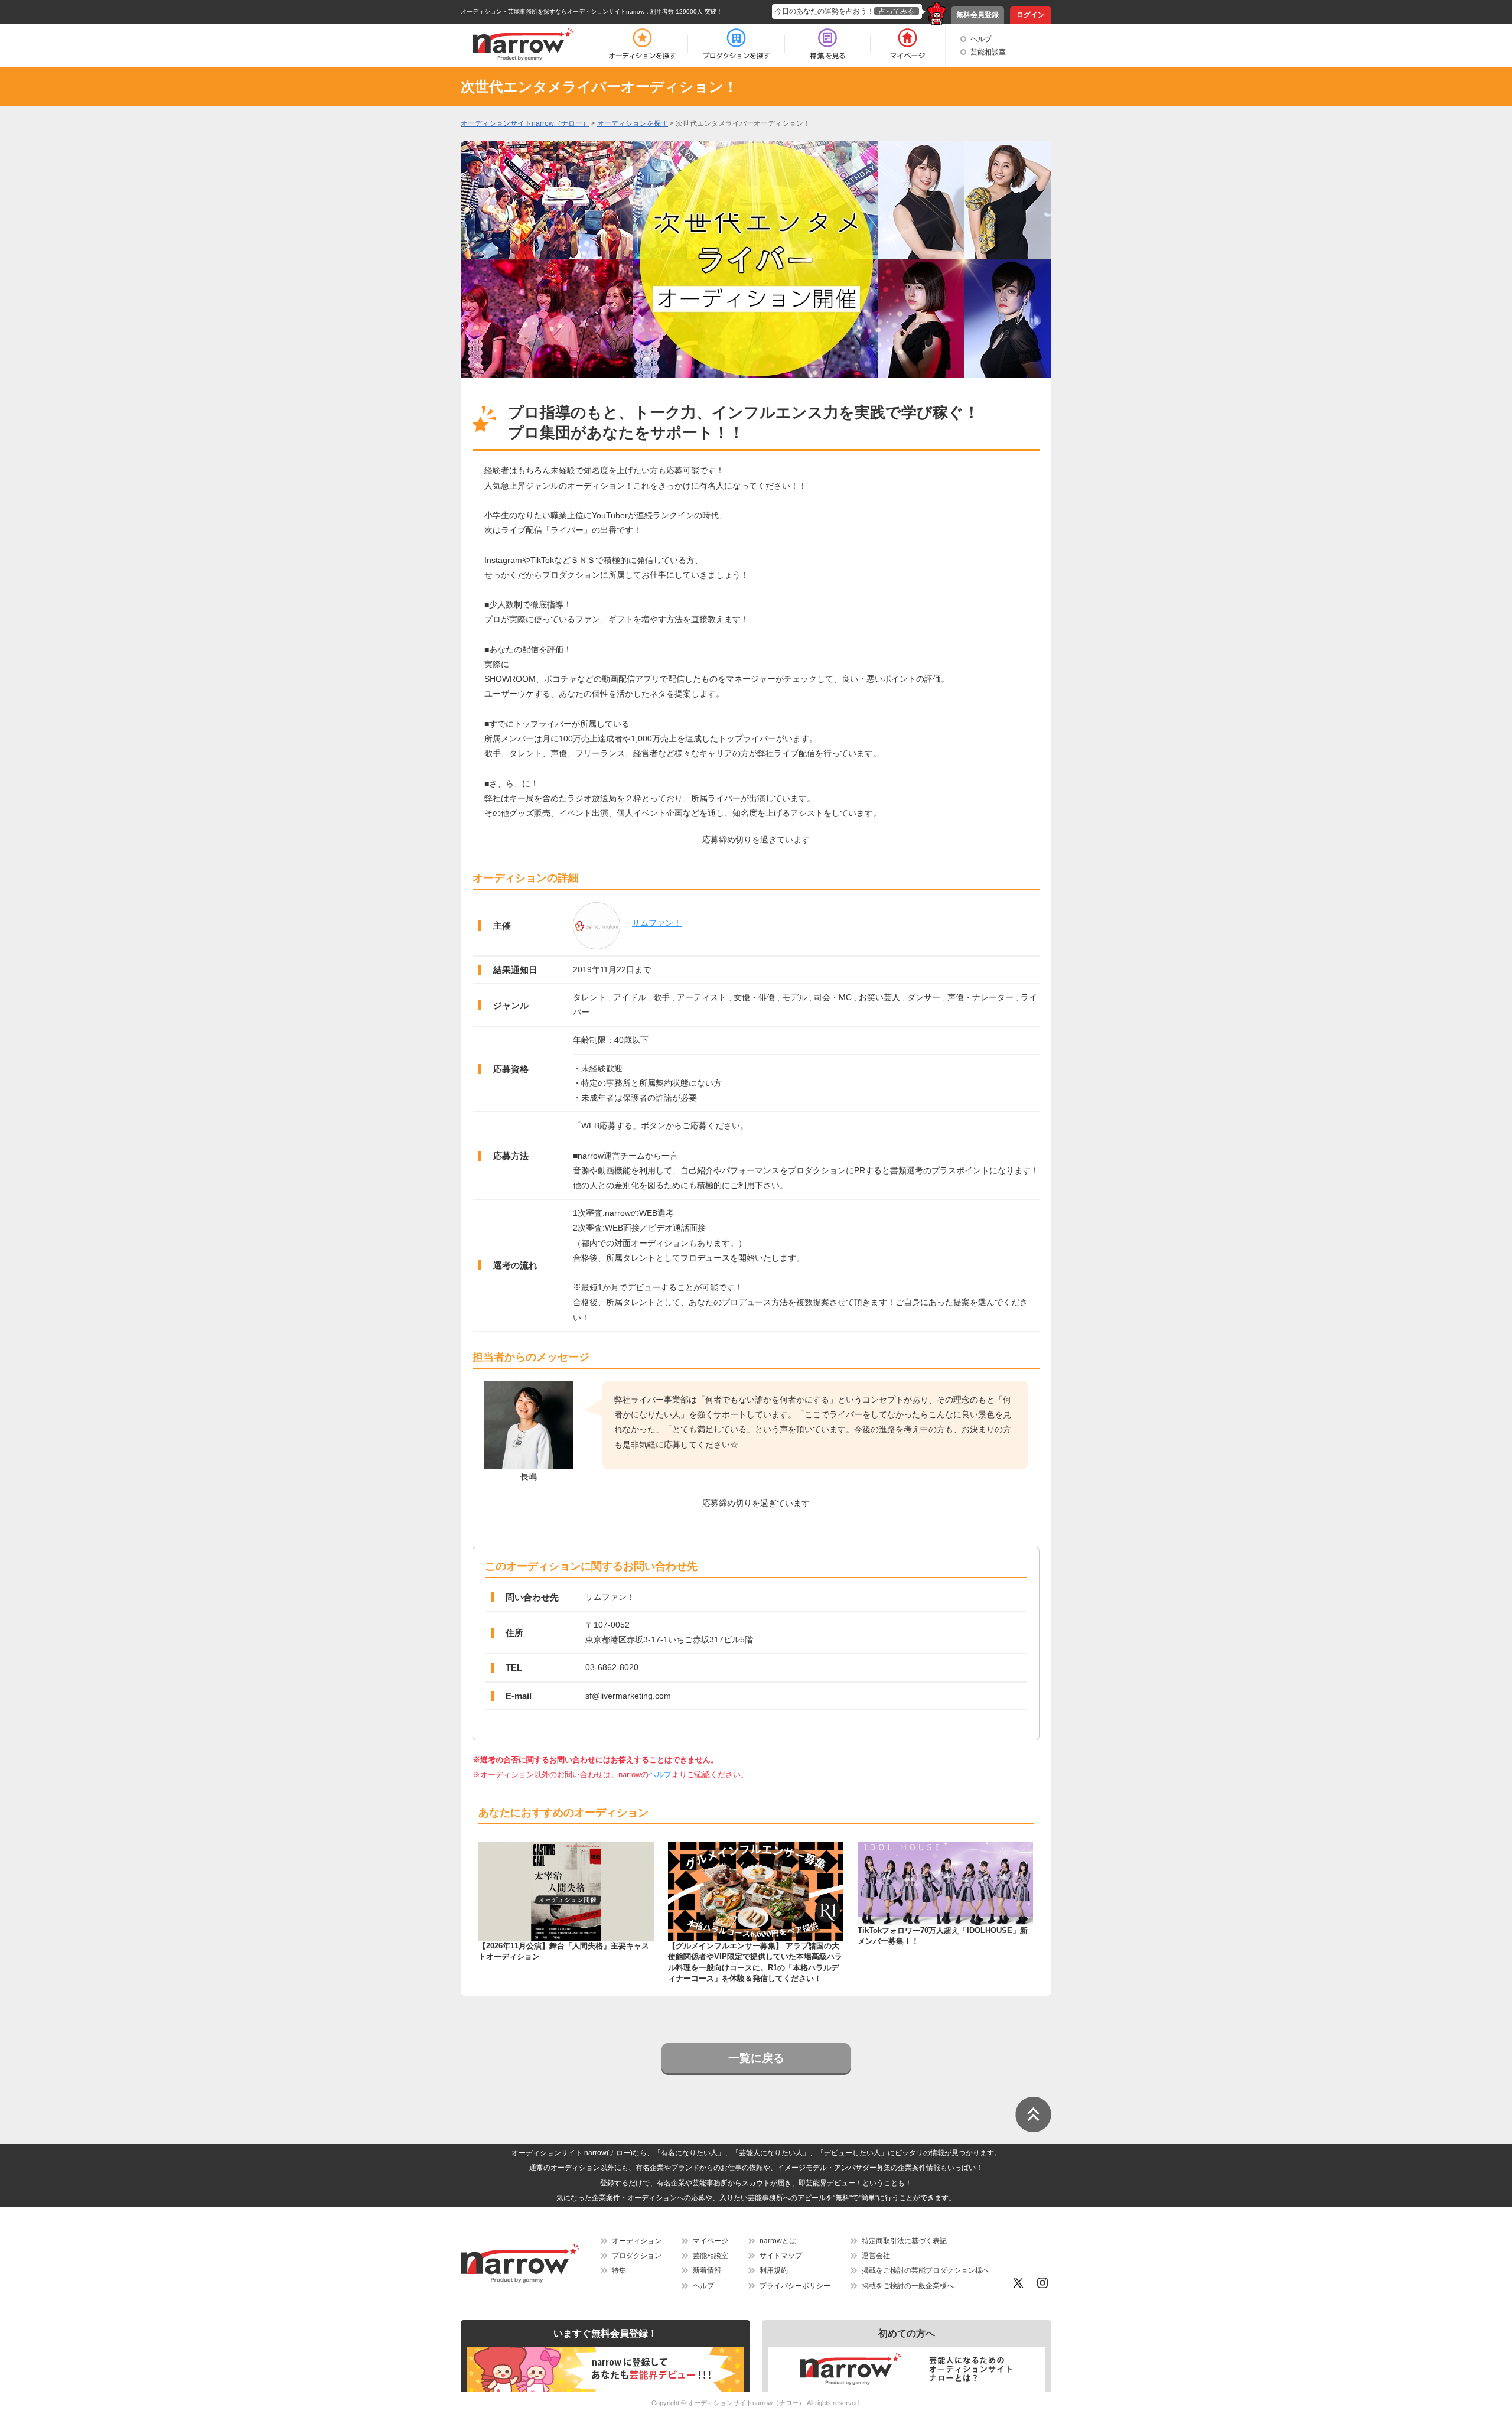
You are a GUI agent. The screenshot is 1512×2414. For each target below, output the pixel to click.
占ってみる (897, 11)
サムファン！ (657, 923)
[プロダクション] (736, 44)
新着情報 (707, 2270)
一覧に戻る (756, 2058)
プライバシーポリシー (795, 2286)
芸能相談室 (988, 52)
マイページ (711, 2241)
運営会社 (876, 2256)
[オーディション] (642, 44)
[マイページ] (907, 44)
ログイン (1031, 15)
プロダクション (637, 2256)
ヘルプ (981, 39)
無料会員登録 (977, 15)
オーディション (637, 2241)
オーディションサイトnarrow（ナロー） (746, 2403)
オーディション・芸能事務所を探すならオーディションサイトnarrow (553, 12)
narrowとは (778, 2241)
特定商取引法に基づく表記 (904, 2241)
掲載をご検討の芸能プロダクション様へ (926, 2270)
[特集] (827, 44)
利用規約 (774, 2270)
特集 (619, 2270)
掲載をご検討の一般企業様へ (908, 2286)
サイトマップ (781, 2256)
